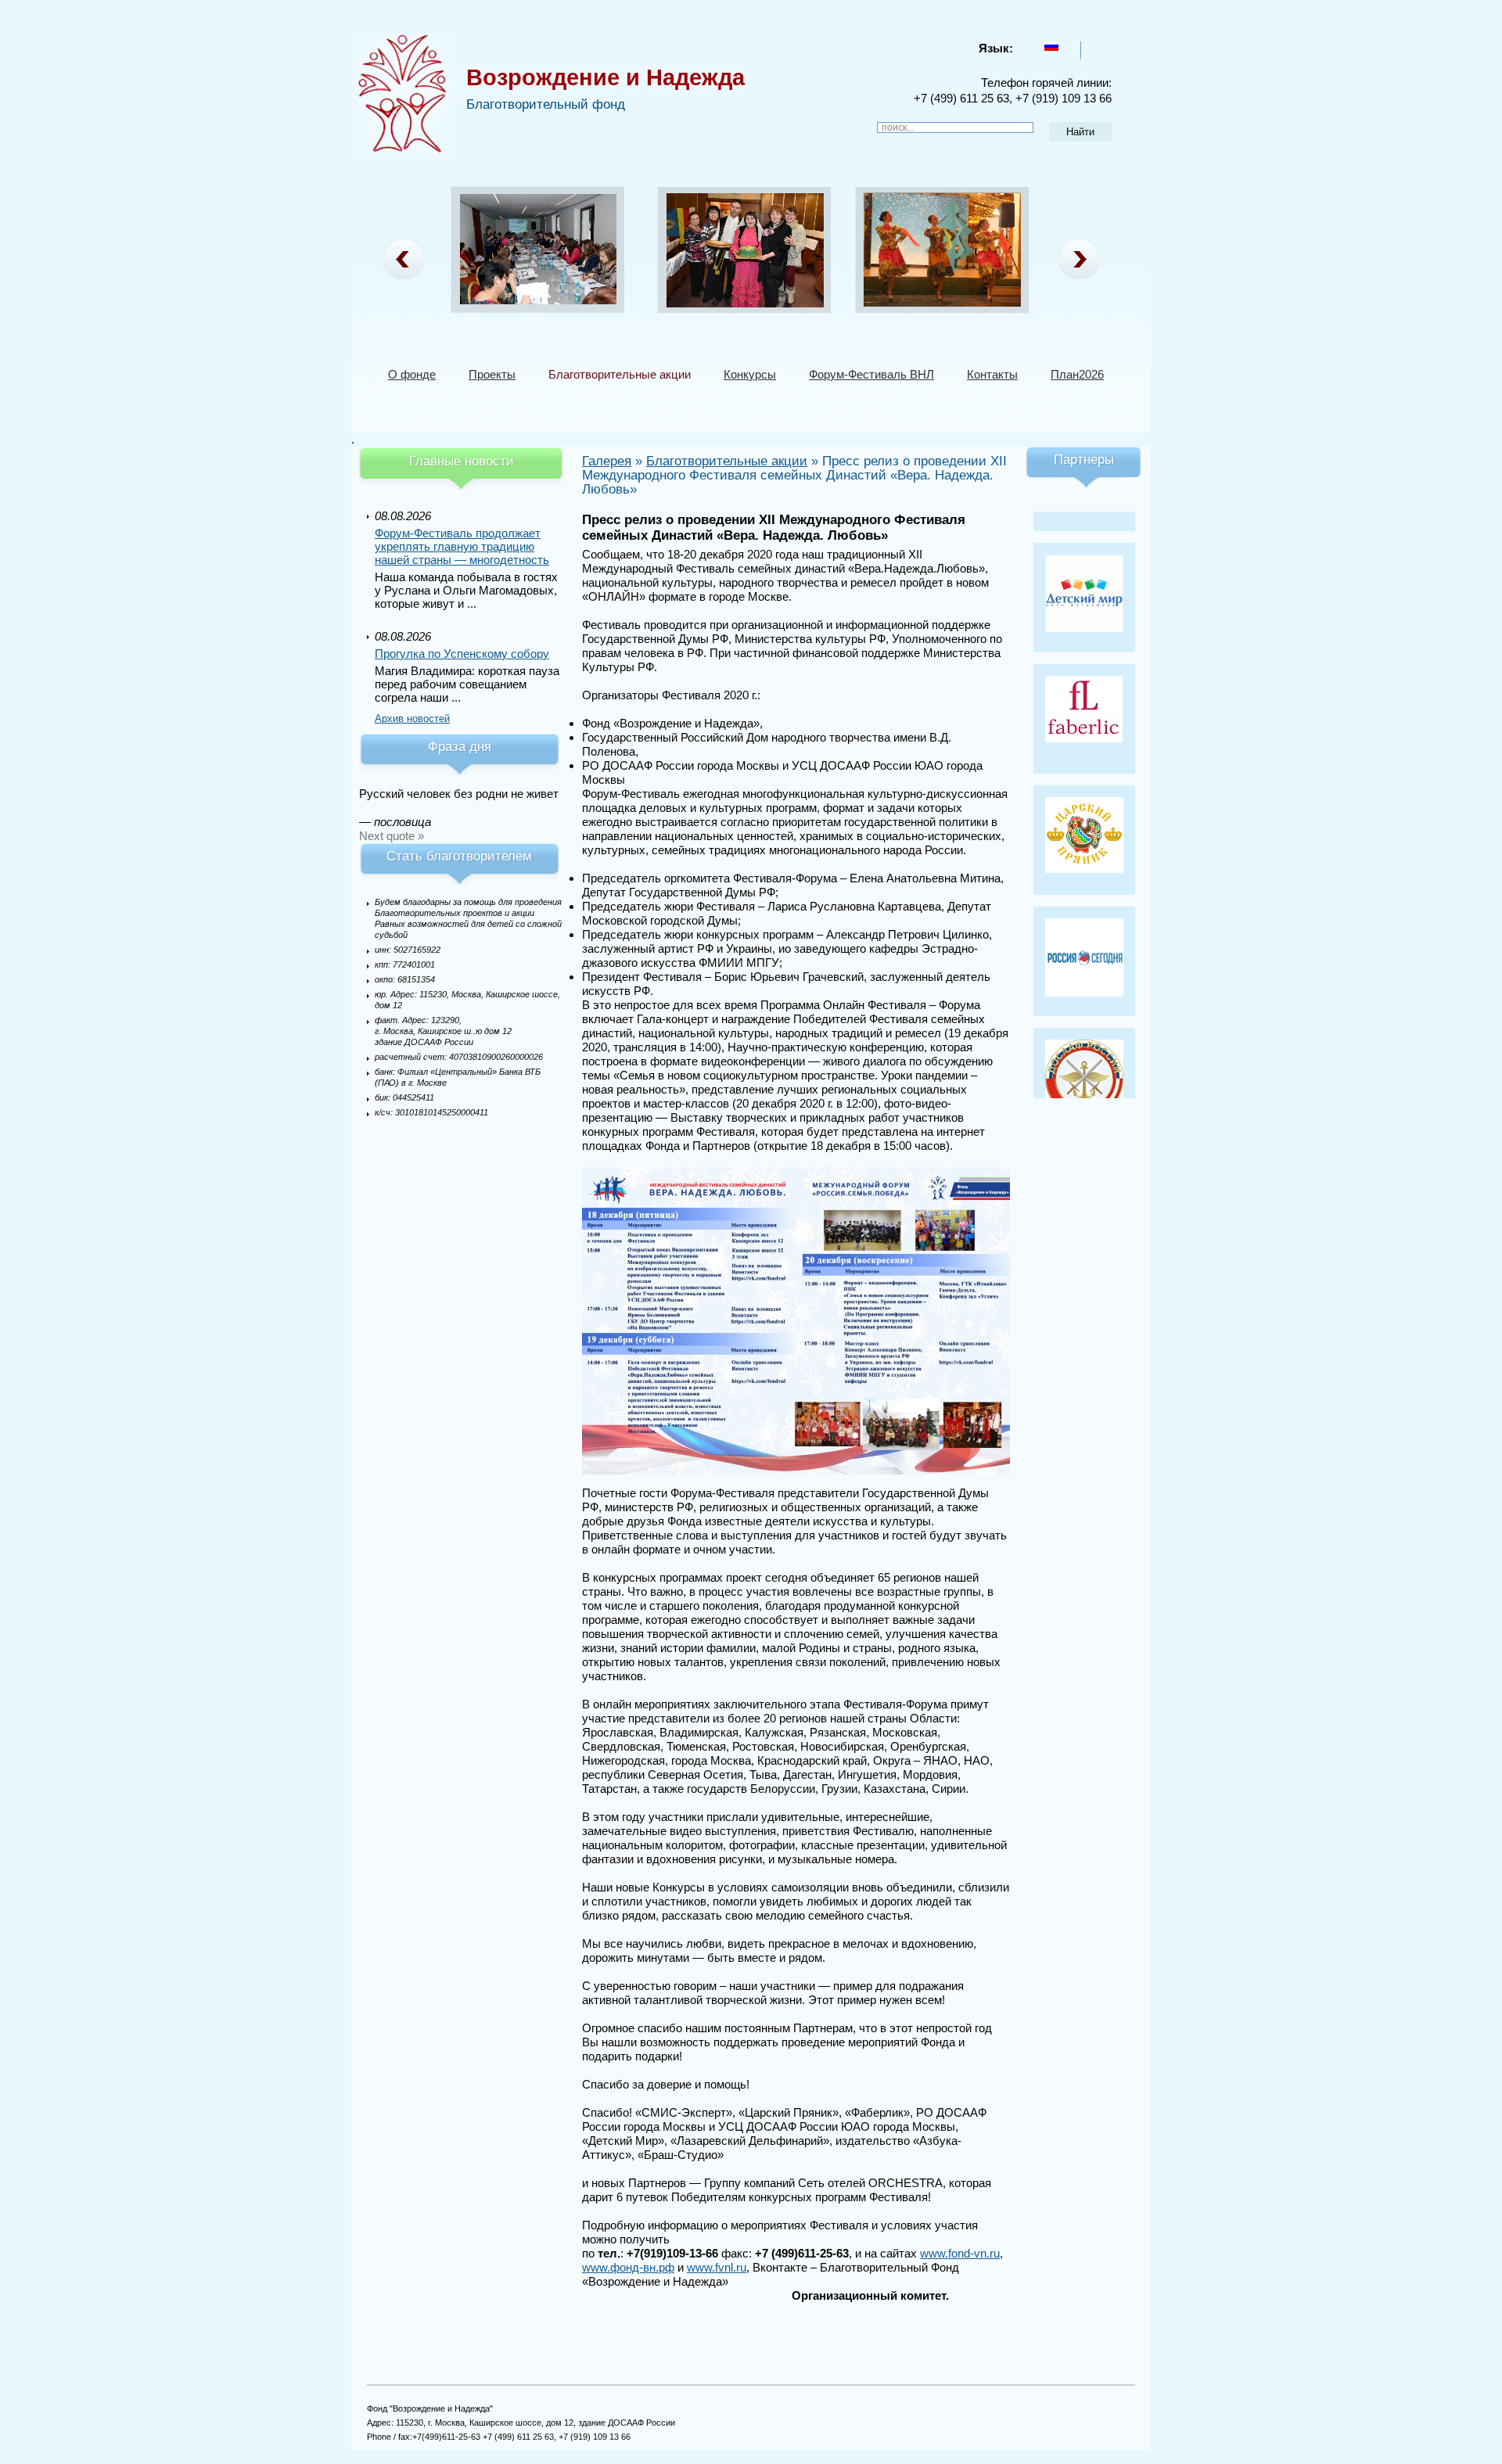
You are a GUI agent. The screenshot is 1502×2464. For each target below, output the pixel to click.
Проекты (492, 374)
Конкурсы (750, 374)
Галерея (607, 461)
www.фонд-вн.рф (628, 2267)
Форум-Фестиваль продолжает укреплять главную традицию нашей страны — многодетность (462, 546)
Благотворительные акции (620, 374)
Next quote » (392, 836)
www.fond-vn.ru (960, 2253)
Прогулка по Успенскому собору (462, 654)
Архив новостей (412, 718)
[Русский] (1051, 46)
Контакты (992, 374)
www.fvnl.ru (717, 2267)
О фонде (412, 374)
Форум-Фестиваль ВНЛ (871, 374)
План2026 (1077, 374)
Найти (1080, 132)
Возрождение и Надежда (605, 77)
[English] (1094, 46)
